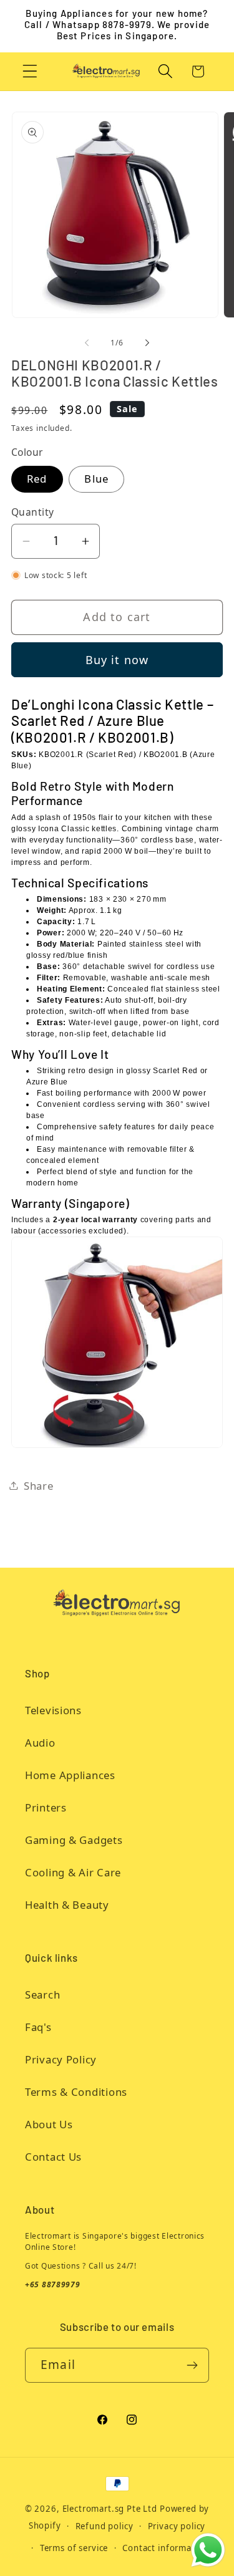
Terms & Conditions (76, 2092)
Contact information (165, 2548)
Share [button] (39, 1486)
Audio (40, 1743)
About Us (49, 2124)
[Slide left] (87, 343)
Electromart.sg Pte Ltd (110, 2509)
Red (37, 479)
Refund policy (105, 2526)
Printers (46, 1807)
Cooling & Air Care (73, 1872)
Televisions (53, 1710)
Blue (96, 479)
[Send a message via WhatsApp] (208, 2550)
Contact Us (53, 2157)
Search (42, 1995)
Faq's (38, 2027)
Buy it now (117, 660)
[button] (30, 71)
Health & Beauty (67, 1905)
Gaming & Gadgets (74, 1840)
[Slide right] (147, 343)
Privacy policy (177, 2526)
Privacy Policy (61, 2059)
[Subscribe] (192, 2365)
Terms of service (74, 2548)
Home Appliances (70, 1775)
